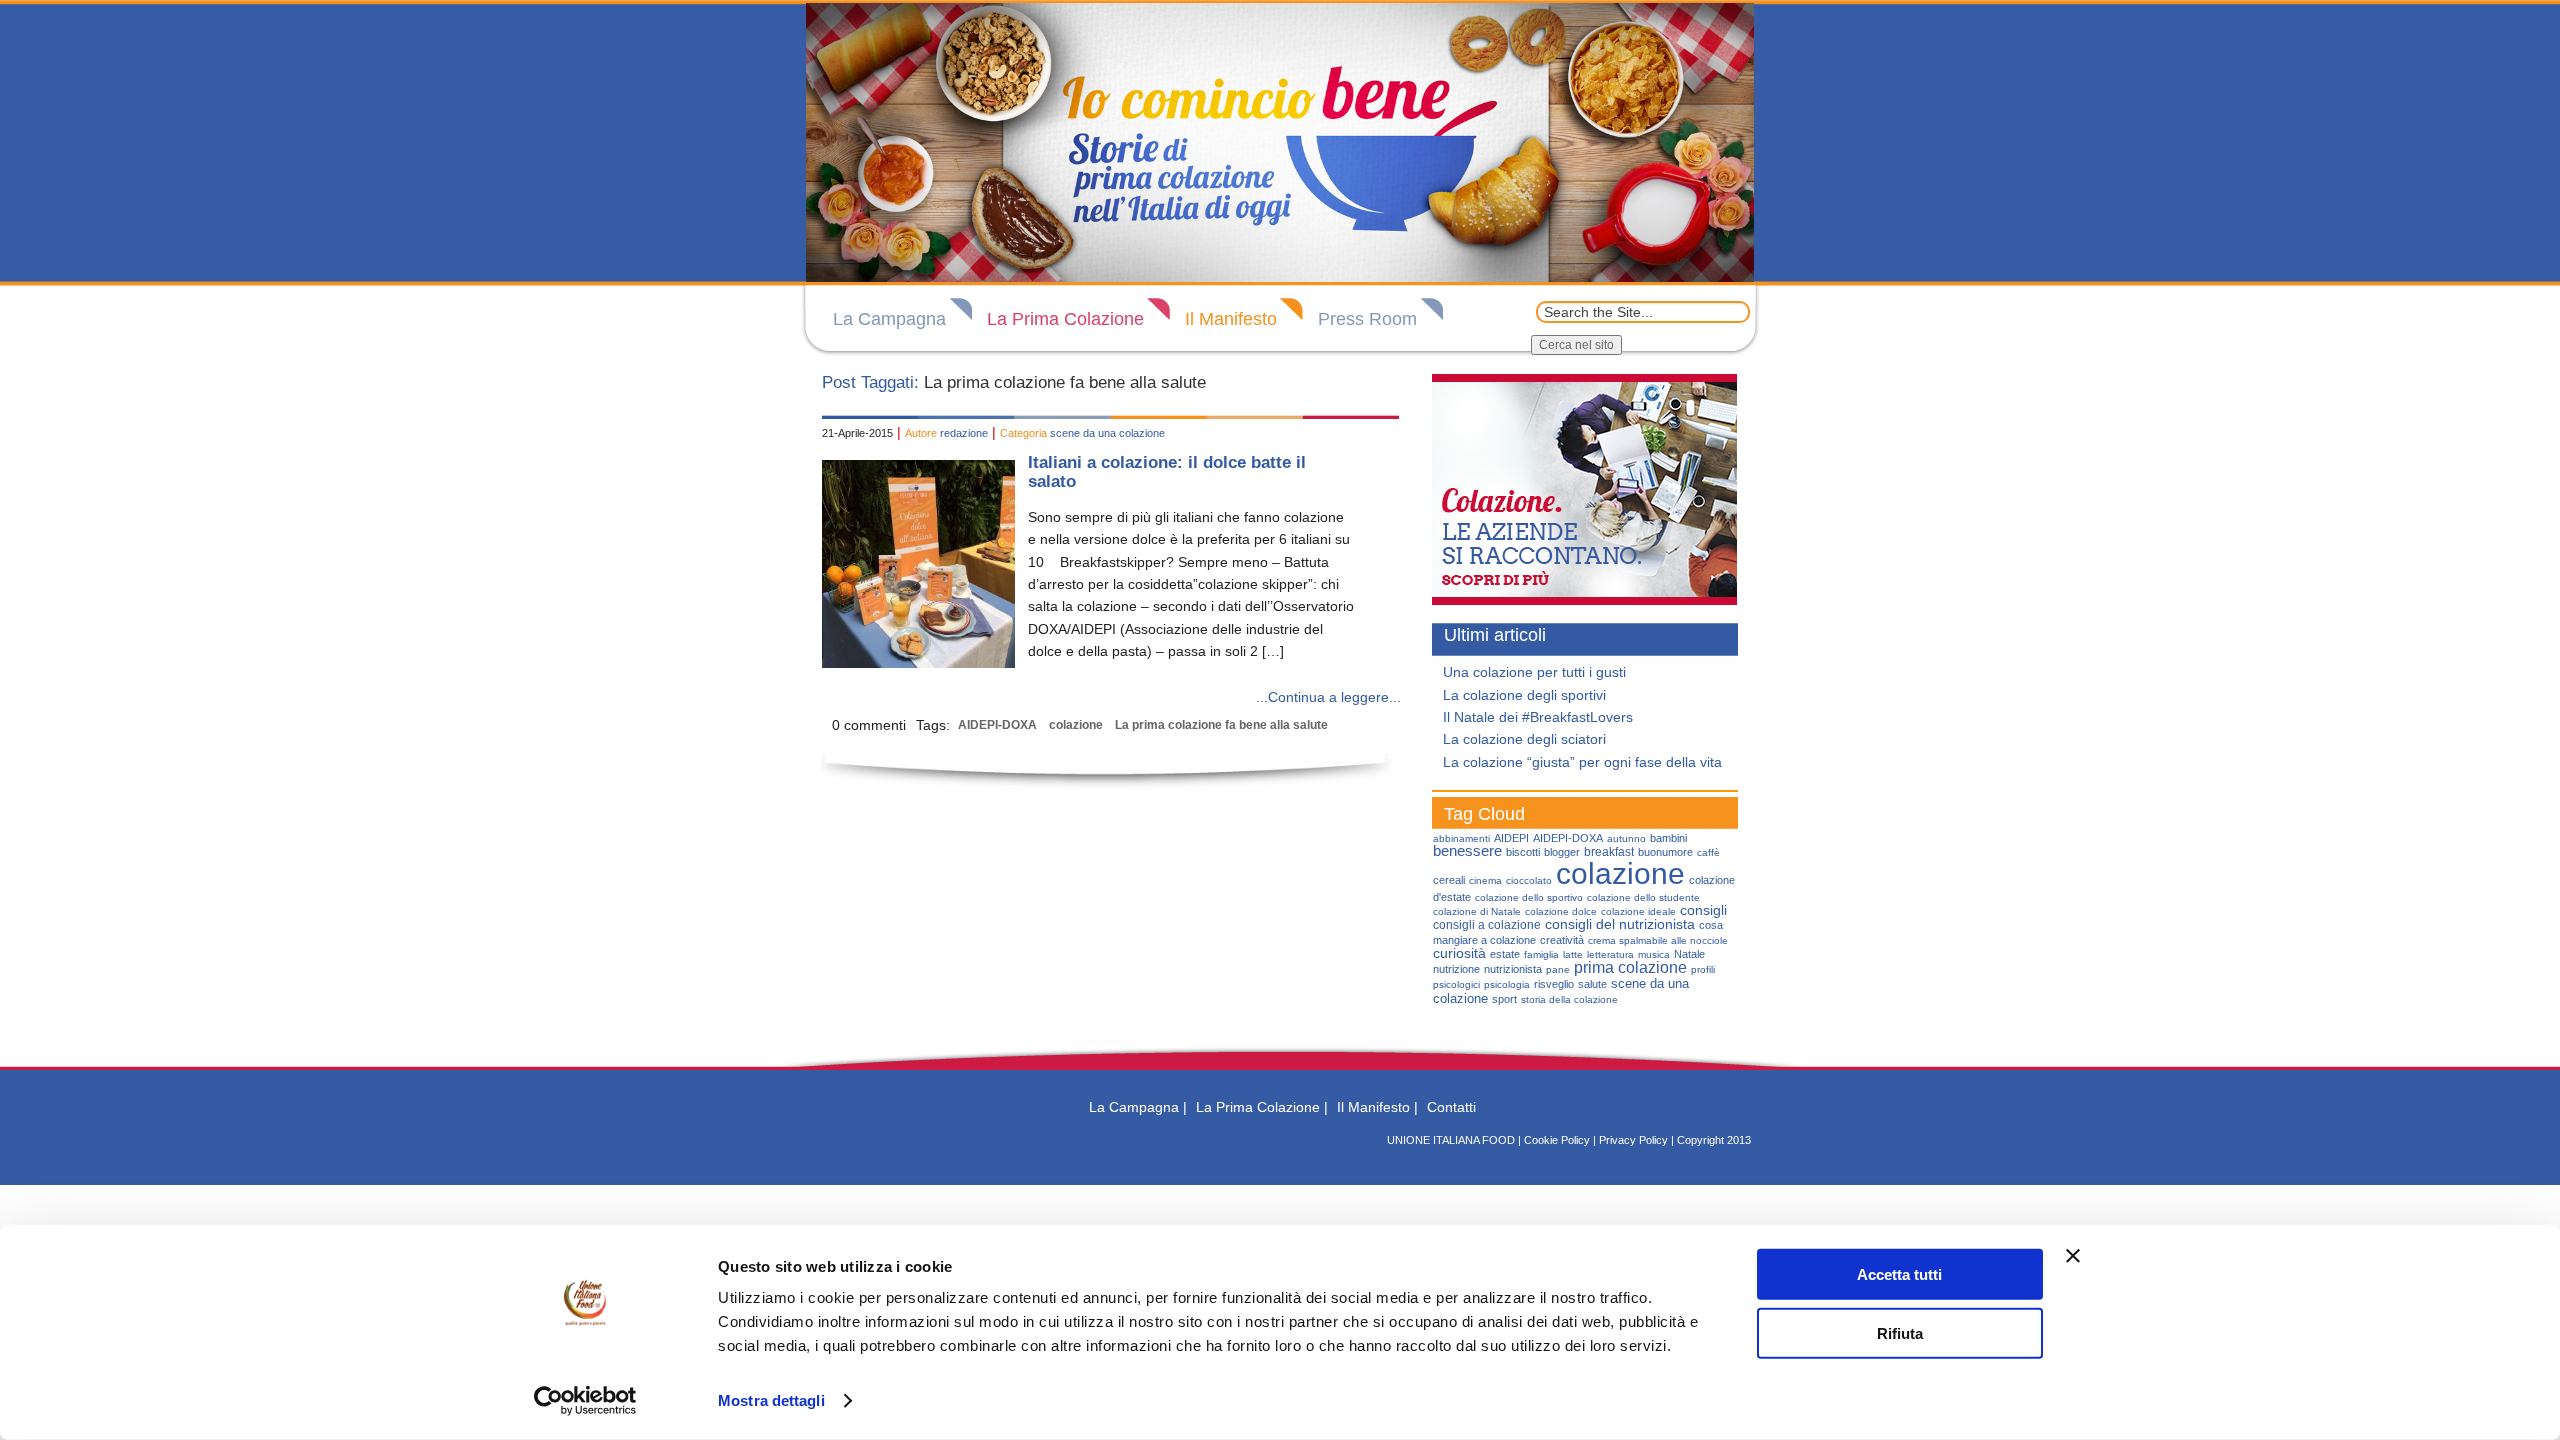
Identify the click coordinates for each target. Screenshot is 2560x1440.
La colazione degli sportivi (1524, 695)
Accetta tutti (1899, 1274)
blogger (1562, 852)
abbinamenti (1461, 838)
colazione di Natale (1477, 911)
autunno (1626, 838)
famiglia (1541, 954)
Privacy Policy (1633, 1140)
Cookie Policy (1557, 1140)
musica (1654, 954)
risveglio (1554, 984)
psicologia (1507, 984)
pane (1558, 969)
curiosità (1459, 953)
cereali (1449, 880)
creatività (1562, 940)
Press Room (1367, 319)
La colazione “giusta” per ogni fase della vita (1582, 762)
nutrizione (1456, 969)
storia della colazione (1569, 999)
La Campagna (889, 319)
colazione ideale (1638, 911)
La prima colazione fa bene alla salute (1221, 725)
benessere (1467, 851)
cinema (1485, 880)
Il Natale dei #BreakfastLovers (1538, 717)
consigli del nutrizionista (1620, 924)
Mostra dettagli (771, 1400)
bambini (1668, 838)
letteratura (1610, 954)
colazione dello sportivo (1529, 897)
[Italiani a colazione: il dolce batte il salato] (918, 663)
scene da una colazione (1107, 433)
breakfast (1609, 852)
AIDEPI (1511, 838)
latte (1573, 954)
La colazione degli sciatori (1524, 739)
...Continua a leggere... (1328, 697)
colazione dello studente (1643, 897)
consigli (1703, 910)
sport (1504, 999)
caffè (1708, 852)
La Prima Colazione (1065, 319)
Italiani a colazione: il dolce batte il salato (1167, 472)
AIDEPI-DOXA (997, 725)
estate (1505, 954)
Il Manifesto (1231, 319)
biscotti (1523, 852)
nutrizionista (1513, 969)
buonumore (1665, 852)
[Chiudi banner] (2073, 1256)
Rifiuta (1900, 1332)
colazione (1076, 725)
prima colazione (1630, 967)
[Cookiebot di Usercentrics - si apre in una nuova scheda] (585, 1401)
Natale (1689, 954)
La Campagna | (1138, 1107)
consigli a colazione (1487, 925)
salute (1592, 984)
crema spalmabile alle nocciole (1658, 940)
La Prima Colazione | (1262, 1107)
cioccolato (1529, 880)
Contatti (1451, 1107)
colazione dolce (1561, 911)
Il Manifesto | (1377, 1107)
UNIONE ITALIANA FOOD (1451, 1140)
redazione (964, 433)
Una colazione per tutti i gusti (1534, 672)
